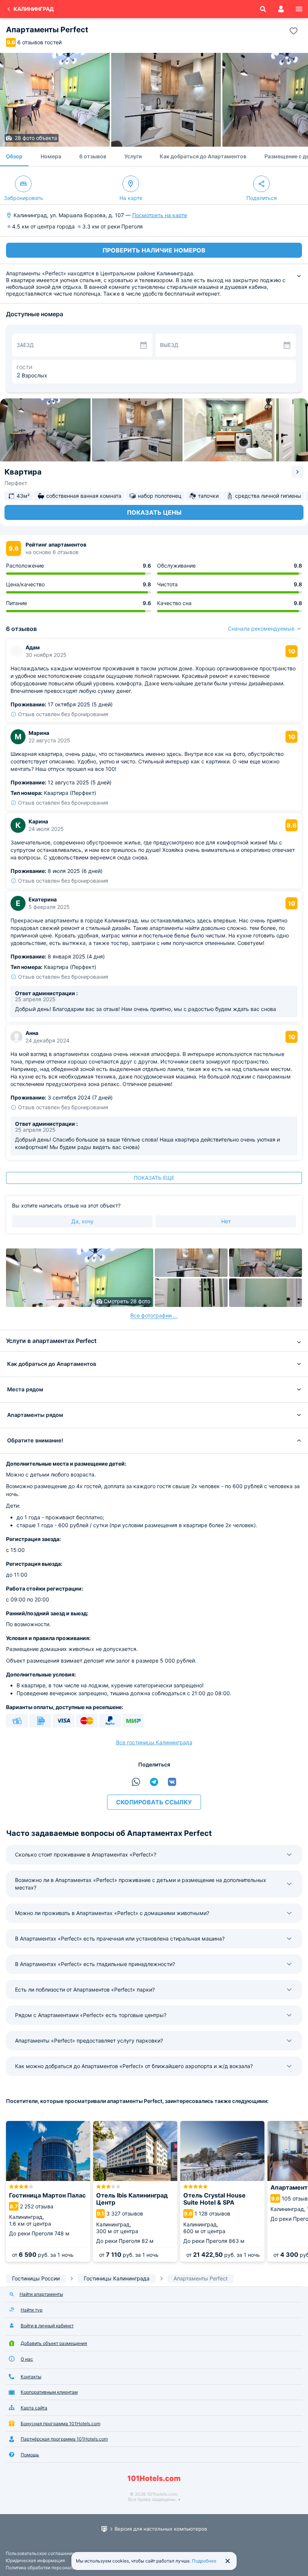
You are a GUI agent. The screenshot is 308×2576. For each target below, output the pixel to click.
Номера (51, 156)
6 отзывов (93, 156)
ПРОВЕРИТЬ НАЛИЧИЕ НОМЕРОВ (154, 250)
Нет (226, 1221)
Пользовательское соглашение (40, 2553)
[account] (281, 9)
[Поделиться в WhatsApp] (136, 1782)
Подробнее (204, 2561)
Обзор (14, 156)
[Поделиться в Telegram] (154, 1782)
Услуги (133, 156)
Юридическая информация (35, 2560)
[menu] (299, 9)
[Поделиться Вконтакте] (172, 1782)
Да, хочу (82, 1221)
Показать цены (154, 512)
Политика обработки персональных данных (53, 2568)
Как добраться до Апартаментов (203, 156)
